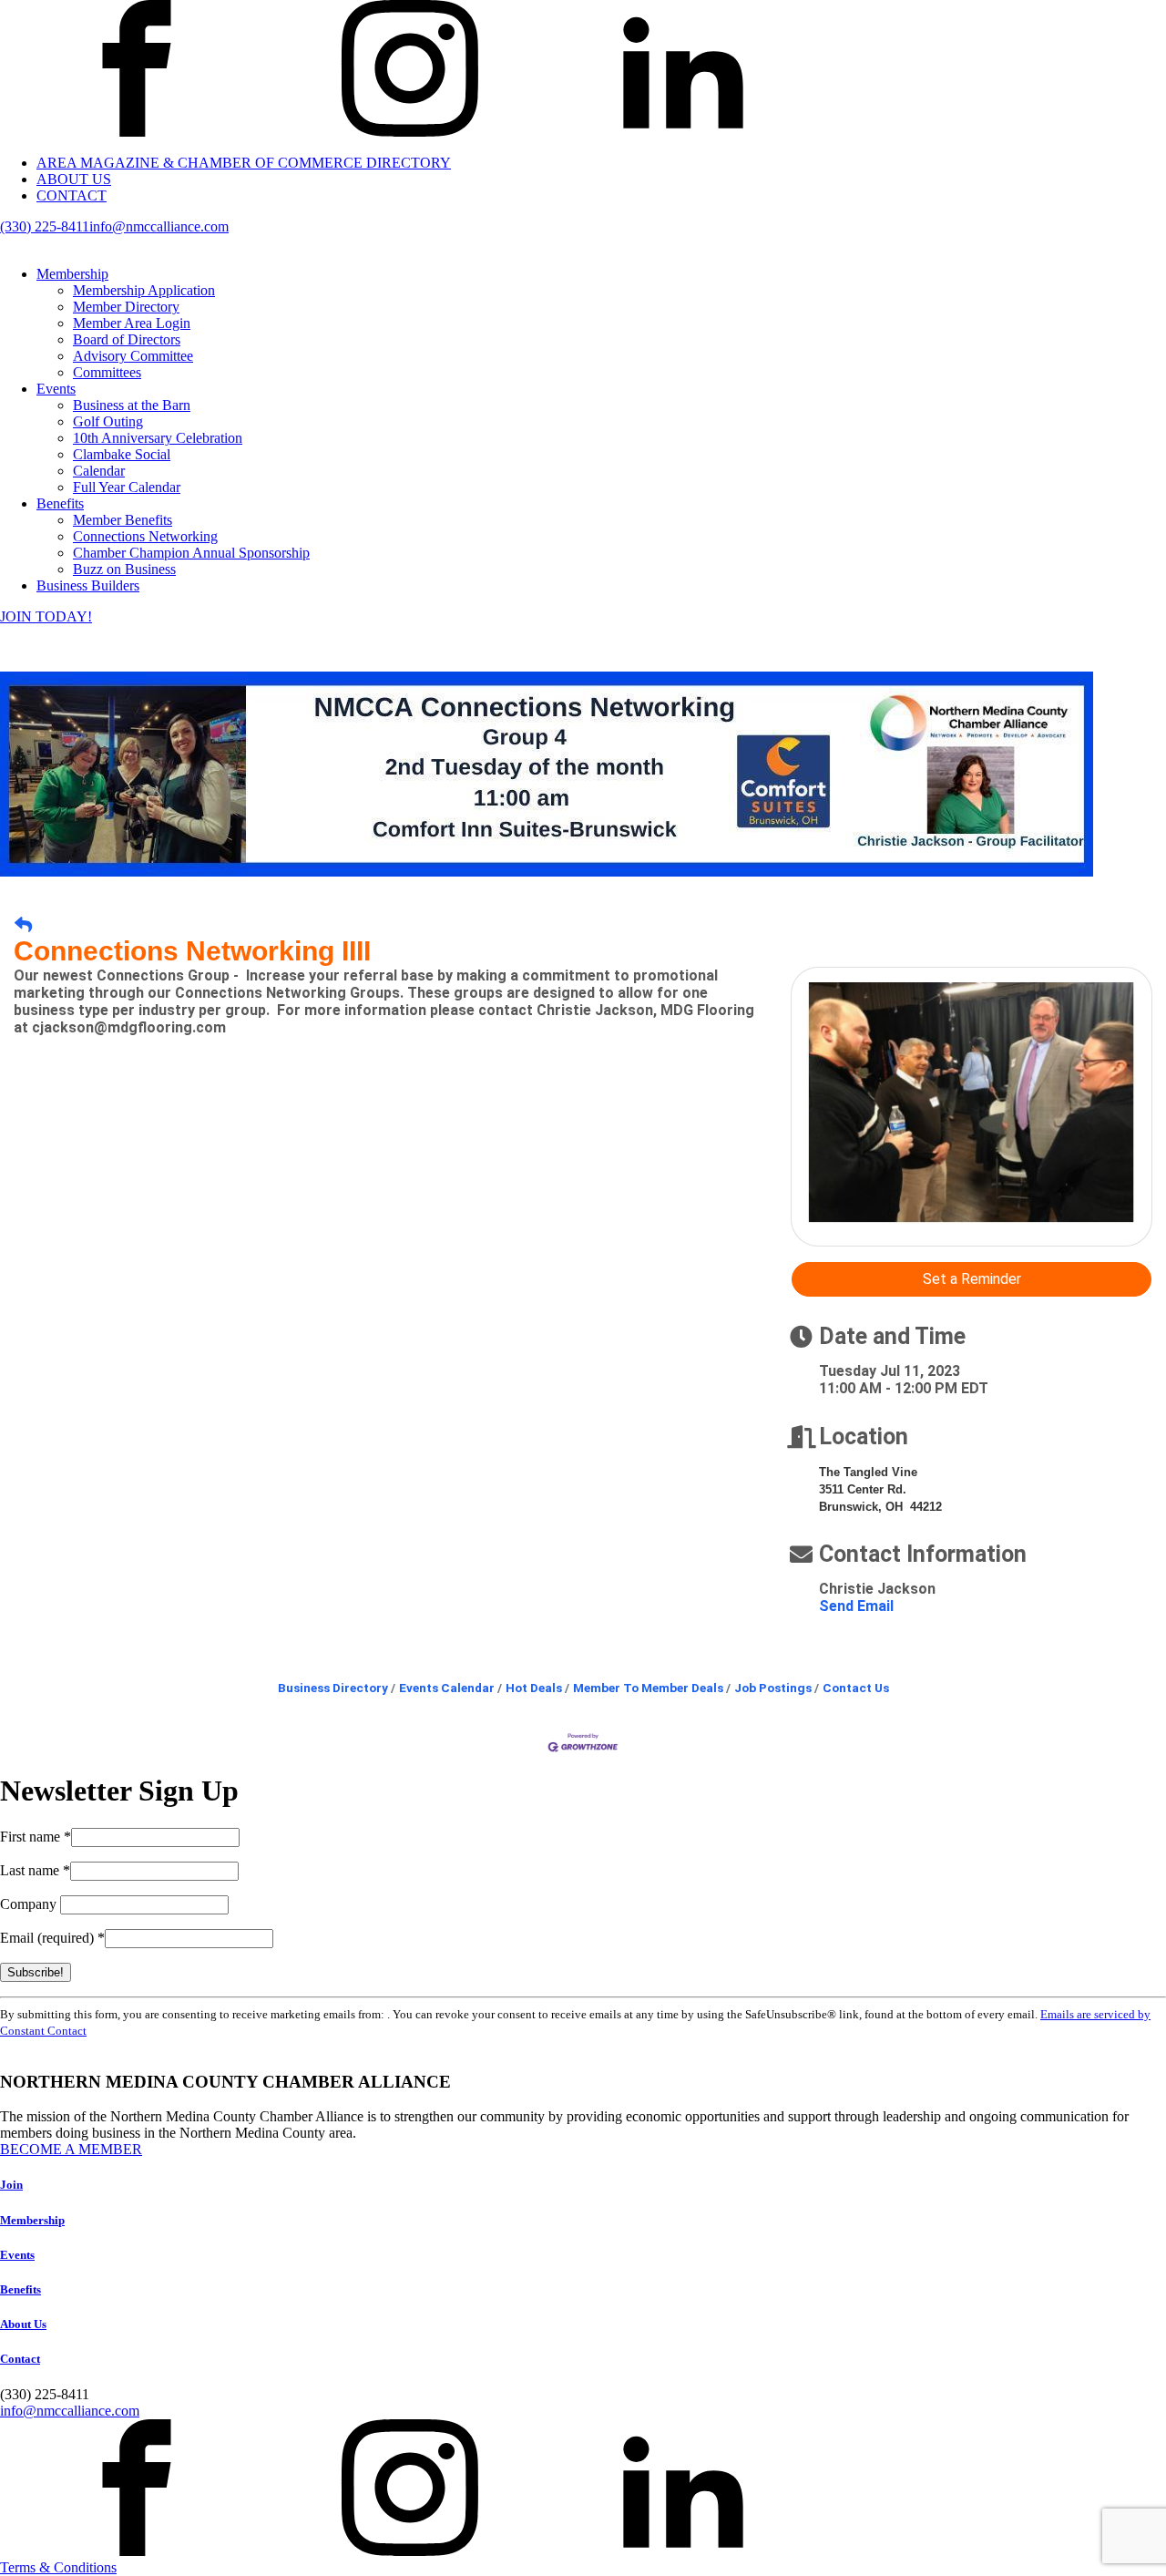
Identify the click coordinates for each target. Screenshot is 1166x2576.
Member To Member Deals (648, 1688)
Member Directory (126, 307)
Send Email (856, 1606)
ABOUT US (74, 179)
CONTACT (72, 195)
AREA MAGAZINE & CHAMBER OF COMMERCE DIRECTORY (244, 163)
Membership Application (144, 290)
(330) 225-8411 (45, 226)
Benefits (60, 503)
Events (56, 389)
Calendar (99, 471)
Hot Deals (534, 1688)
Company (30, 1904)
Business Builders (88, 585)
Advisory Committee (133, 356)
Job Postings (773, 1688)
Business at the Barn (132, 405)
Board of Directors (127, 339)
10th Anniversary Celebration (158, 438)
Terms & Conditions (58, 2567)
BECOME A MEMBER (71, 2149)
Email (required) (52, 1938)
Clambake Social (122, 454)
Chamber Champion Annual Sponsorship (191, 553)
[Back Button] (23, 925)
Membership (72, 274)
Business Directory (333, 1688)
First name (36, 1837)
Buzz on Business (124, 569)
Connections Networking (145, 536)
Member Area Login (132, 323)
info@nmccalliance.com (159, 226)
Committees (107, 372)
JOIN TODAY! (46, 616)
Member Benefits (123, 520)
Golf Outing (108, 421)
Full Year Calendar (127, 487)
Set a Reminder (972, 1279)
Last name (35, 1870)
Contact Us (856, 1688)
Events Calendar (447, 1688)
